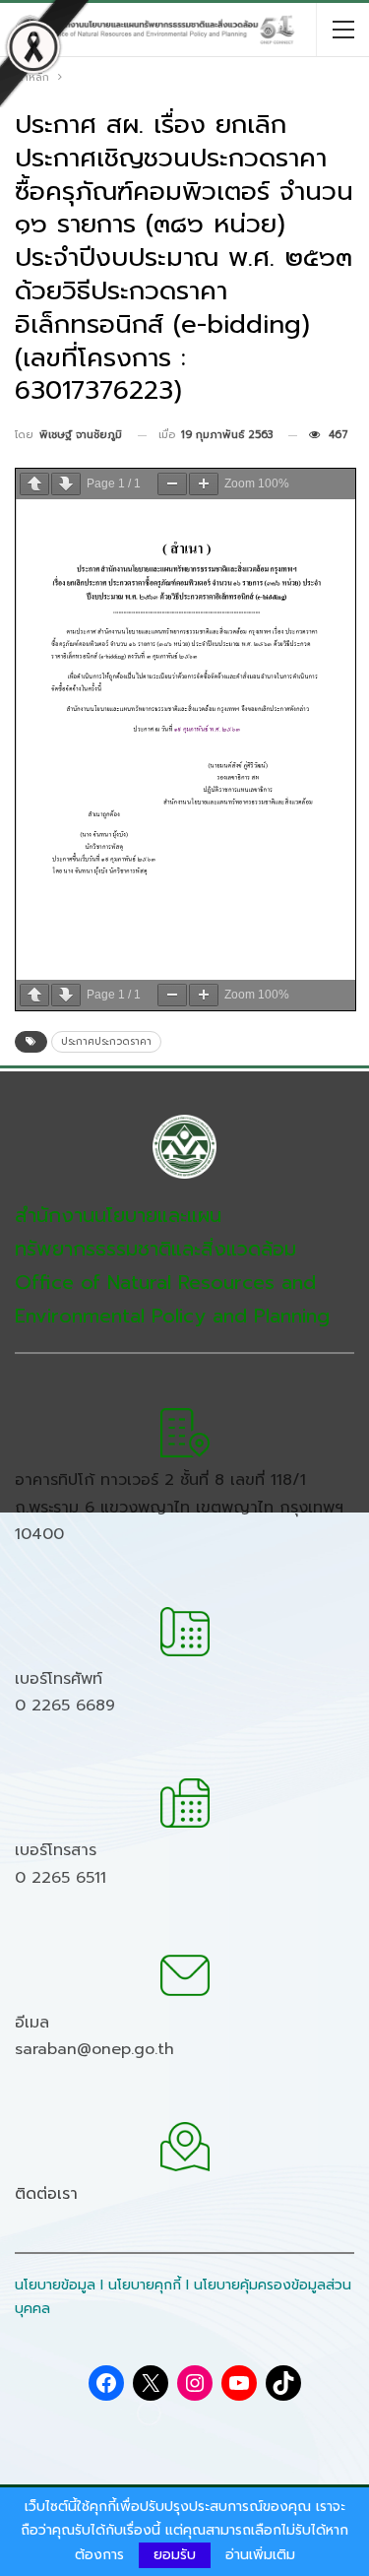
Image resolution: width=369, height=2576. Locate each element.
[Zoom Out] (172, 484)
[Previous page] (34, 484)
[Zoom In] (204, 484)
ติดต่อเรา (46, 2194)
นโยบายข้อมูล (55, 2285)
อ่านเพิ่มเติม (260, 2555)
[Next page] (66, 484)
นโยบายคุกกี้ (145, 2285)
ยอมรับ (175, 2555)
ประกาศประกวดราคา (106, 1041)
